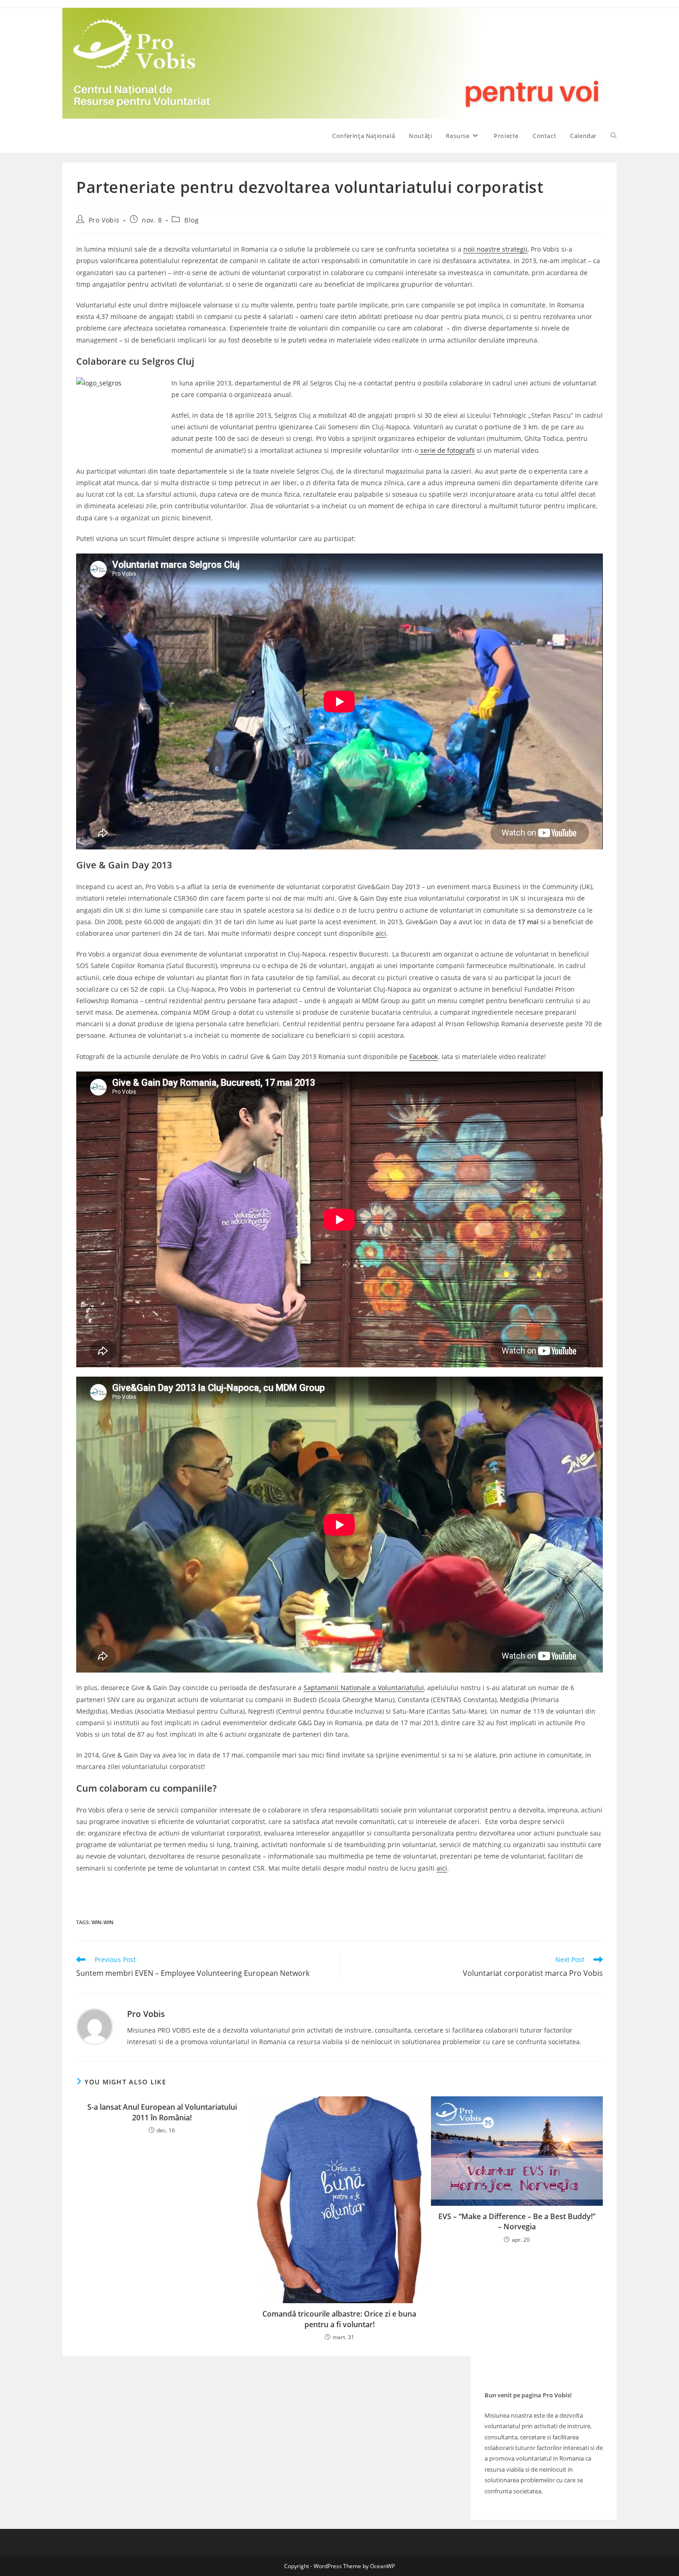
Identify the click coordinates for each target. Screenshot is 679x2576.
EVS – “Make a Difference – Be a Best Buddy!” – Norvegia (517, 2221)
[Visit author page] (95, 2025)
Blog (191, 220)
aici (381, 933)
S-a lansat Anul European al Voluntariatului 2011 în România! (162, 2112)
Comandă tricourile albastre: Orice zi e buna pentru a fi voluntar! (339, 2319)
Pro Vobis (104, 220)
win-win (103, 1922)
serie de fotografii (447, 450)
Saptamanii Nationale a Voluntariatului (364, 1688)
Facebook (424, 1056)
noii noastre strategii (495, 249)
